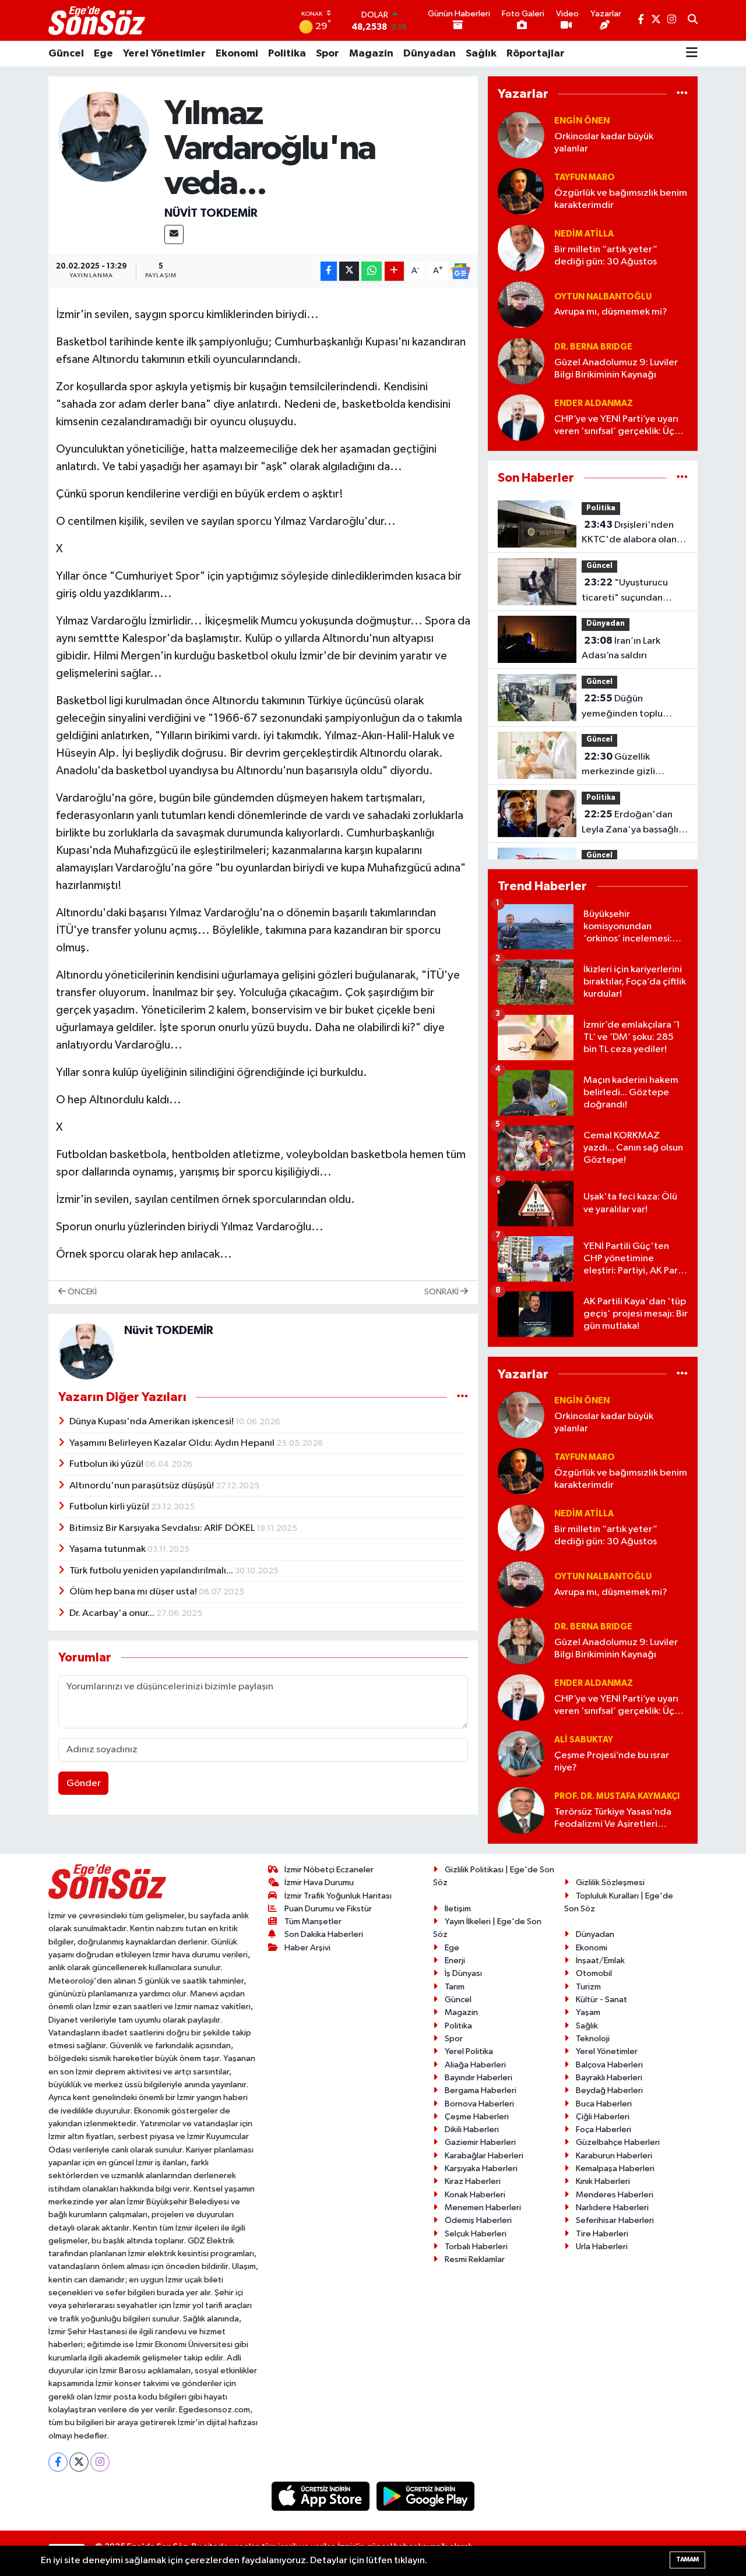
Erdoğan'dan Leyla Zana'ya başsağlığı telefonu (634, 823)
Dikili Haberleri (472, 2129)
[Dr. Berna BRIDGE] (521, 361)
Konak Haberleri (475, 2195)
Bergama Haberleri (481, 2090)
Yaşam (588, 2012)
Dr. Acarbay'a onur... (113, 1613)
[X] (79, 2462)
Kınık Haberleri (603, 2181)
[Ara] (693, 20)
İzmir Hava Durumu (319, 1882)
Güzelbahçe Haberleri (618, 2142)
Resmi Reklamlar (475, 2259)
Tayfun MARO (585, 177)
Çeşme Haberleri (477, 2117)
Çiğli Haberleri (603, 2117)
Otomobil (594, 1973)
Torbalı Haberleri (476, 2247)
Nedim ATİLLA (584, 234)
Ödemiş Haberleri (478, 2220)
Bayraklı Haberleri (609, 2078)
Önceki (81, 1292)
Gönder (84, 1783)
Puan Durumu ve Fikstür (328, 1909)
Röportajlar (536, 54)
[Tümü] (682, 94)
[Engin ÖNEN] (521, 135)
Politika (287, 54)
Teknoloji (593, 2039)
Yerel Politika (469, 2051)
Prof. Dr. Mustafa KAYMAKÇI (617, 1796)
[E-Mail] (174, 234)
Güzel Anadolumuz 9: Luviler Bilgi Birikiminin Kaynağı (616, 369)
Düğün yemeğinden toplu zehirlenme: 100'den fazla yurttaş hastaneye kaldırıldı (632, 707)
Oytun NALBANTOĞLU (603, 297)
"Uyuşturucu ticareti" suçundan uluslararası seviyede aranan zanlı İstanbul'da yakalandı (633, 591)
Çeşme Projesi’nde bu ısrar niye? (612, 1762)
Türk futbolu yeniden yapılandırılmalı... (152, 1571)
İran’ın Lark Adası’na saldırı (621, 648)
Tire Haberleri (602, 2234)
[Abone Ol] (460, 271)
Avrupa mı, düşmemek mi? (611, 312)
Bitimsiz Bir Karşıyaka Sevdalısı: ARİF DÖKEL (163, 1528)
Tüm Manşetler (313, 1922)
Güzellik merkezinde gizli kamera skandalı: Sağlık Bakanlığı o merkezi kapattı (632, 765)
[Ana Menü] (692, 54)
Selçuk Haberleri (476, 2234)
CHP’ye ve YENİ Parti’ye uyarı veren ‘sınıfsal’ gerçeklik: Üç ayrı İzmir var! (616, 426)
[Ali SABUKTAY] (521, 1754)
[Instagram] (100, 2462)
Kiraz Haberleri (473, 2181)
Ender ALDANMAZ (594, 403)
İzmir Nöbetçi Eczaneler (329, 1870)
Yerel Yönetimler (164, 54)
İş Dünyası (463, 1973)
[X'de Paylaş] (349, 271)
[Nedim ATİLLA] (521, 248)
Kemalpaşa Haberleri (615, 2169)
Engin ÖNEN (582, 121)
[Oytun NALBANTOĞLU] (521, 304)
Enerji (455, 1961)
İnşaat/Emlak (600, 1961)
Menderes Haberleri (615, 2195)
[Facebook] (58, 2462)
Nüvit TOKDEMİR (211, 213)
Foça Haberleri (604, 2129)
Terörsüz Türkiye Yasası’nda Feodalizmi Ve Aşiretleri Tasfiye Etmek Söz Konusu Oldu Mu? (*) (613, 1819)
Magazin (371, 54)
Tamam (687, 2559)
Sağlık (481, 54)
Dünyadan (430, 54)
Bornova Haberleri (479, 2104)
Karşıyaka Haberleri (481, 2169)
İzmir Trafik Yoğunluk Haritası (338, 1896)
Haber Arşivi (307, 1948)
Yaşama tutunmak (108, 1549)
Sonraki (442, 1292)
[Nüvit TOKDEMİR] (104, 137)
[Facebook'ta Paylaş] (329, 271)
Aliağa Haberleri (475, 2065)
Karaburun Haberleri (614, 2156)
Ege (103, 54)
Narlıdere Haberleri (612, 2208)
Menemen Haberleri (483, 2208)
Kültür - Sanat (601, 2000)
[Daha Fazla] (394, 271)
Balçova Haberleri (609, 2065)
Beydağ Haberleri (609, 2090)
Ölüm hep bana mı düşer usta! (134, 1592)
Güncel (66, 54)
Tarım (455, 1987)
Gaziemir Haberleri (480, 2142)
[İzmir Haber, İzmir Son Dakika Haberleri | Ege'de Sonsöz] (98, 20)
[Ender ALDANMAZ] (521, 417)
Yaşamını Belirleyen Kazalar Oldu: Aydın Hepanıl (173, 1443)
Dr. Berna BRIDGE (593, 347)
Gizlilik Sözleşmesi (610, 1882)
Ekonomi (237, 54)
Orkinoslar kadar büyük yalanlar (604, 143)
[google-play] (426, 2496)
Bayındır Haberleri (478, 2078)
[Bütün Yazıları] (462, 1397)
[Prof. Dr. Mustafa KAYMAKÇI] (521, 1810)
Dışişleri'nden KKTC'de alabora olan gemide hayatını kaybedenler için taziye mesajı (632, 534)
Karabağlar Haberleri (484, 2156)
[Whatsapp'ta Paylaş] (372, 271)
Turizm (588, 1987)
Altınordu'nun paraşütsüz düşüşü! (142, 1486)
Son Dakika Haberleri (324, 1934)
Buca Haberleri (604, 2104)
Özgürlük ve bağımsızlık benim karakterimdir (621, 199)
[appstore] (322, 2496)
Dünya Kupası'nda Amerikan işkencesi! (152, 1422)
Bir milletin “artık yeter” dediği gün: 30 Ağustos (606, 256)
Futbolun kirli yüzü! (110, 1507)
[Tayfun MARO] (521, 191)
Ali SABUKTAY (584, 1740)
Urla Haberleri (602, 2247)
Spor (328, 54)
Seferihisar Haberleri (615, 2220)
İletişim (458, 1909)
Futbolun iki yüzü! (107, 1464)
